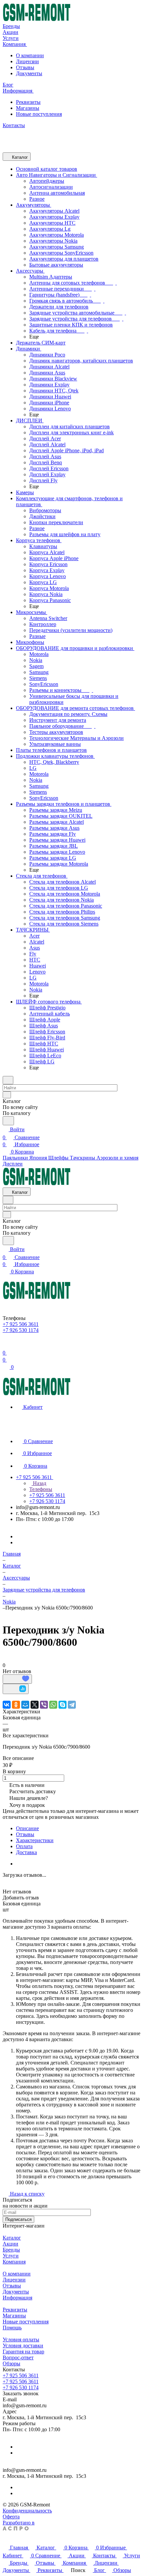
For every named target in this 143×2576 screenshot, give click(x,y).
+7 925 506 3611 (21, 2375)
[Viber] (44, 1705)
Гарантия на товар (23, 2352)
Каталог (12, 2238)
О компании (30, 55)
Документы (29, 73)
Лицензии (27, 61)
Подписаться (18, 2219)
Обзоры (11, 2363)
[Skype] (63, 1705)
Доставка (26, 1852)
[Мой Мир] (25, 1705)
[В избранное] (17, 1679)
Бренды (11, 2250)
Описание (27, 1828)
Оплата (24, 1846)
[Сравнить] (16, 1689)
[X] (35, 1705)
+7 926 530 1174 (21, 2387)
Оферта (11, 2517)
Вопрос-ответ (18, 2358)
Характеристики (35, 1840)
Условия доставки (23, 2346)
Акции (10, 2244)
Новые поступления (39, 114)
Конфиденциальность (27, 2511)
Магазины (28, 108)
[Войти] (6, 1345)
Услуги (11, 2256)
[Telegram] (72, 1705)
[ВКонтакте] (7, 1705)
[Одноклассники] (16, 1705)
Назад (39, 1483)
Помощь (12, 2328)
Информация (17, 2298)
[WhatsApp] (53, 1705)
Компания (14, 2262)
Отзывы (25, 67)
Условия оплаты (21, 2340)
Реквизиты (28, 102)
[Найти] (8, 1121)
